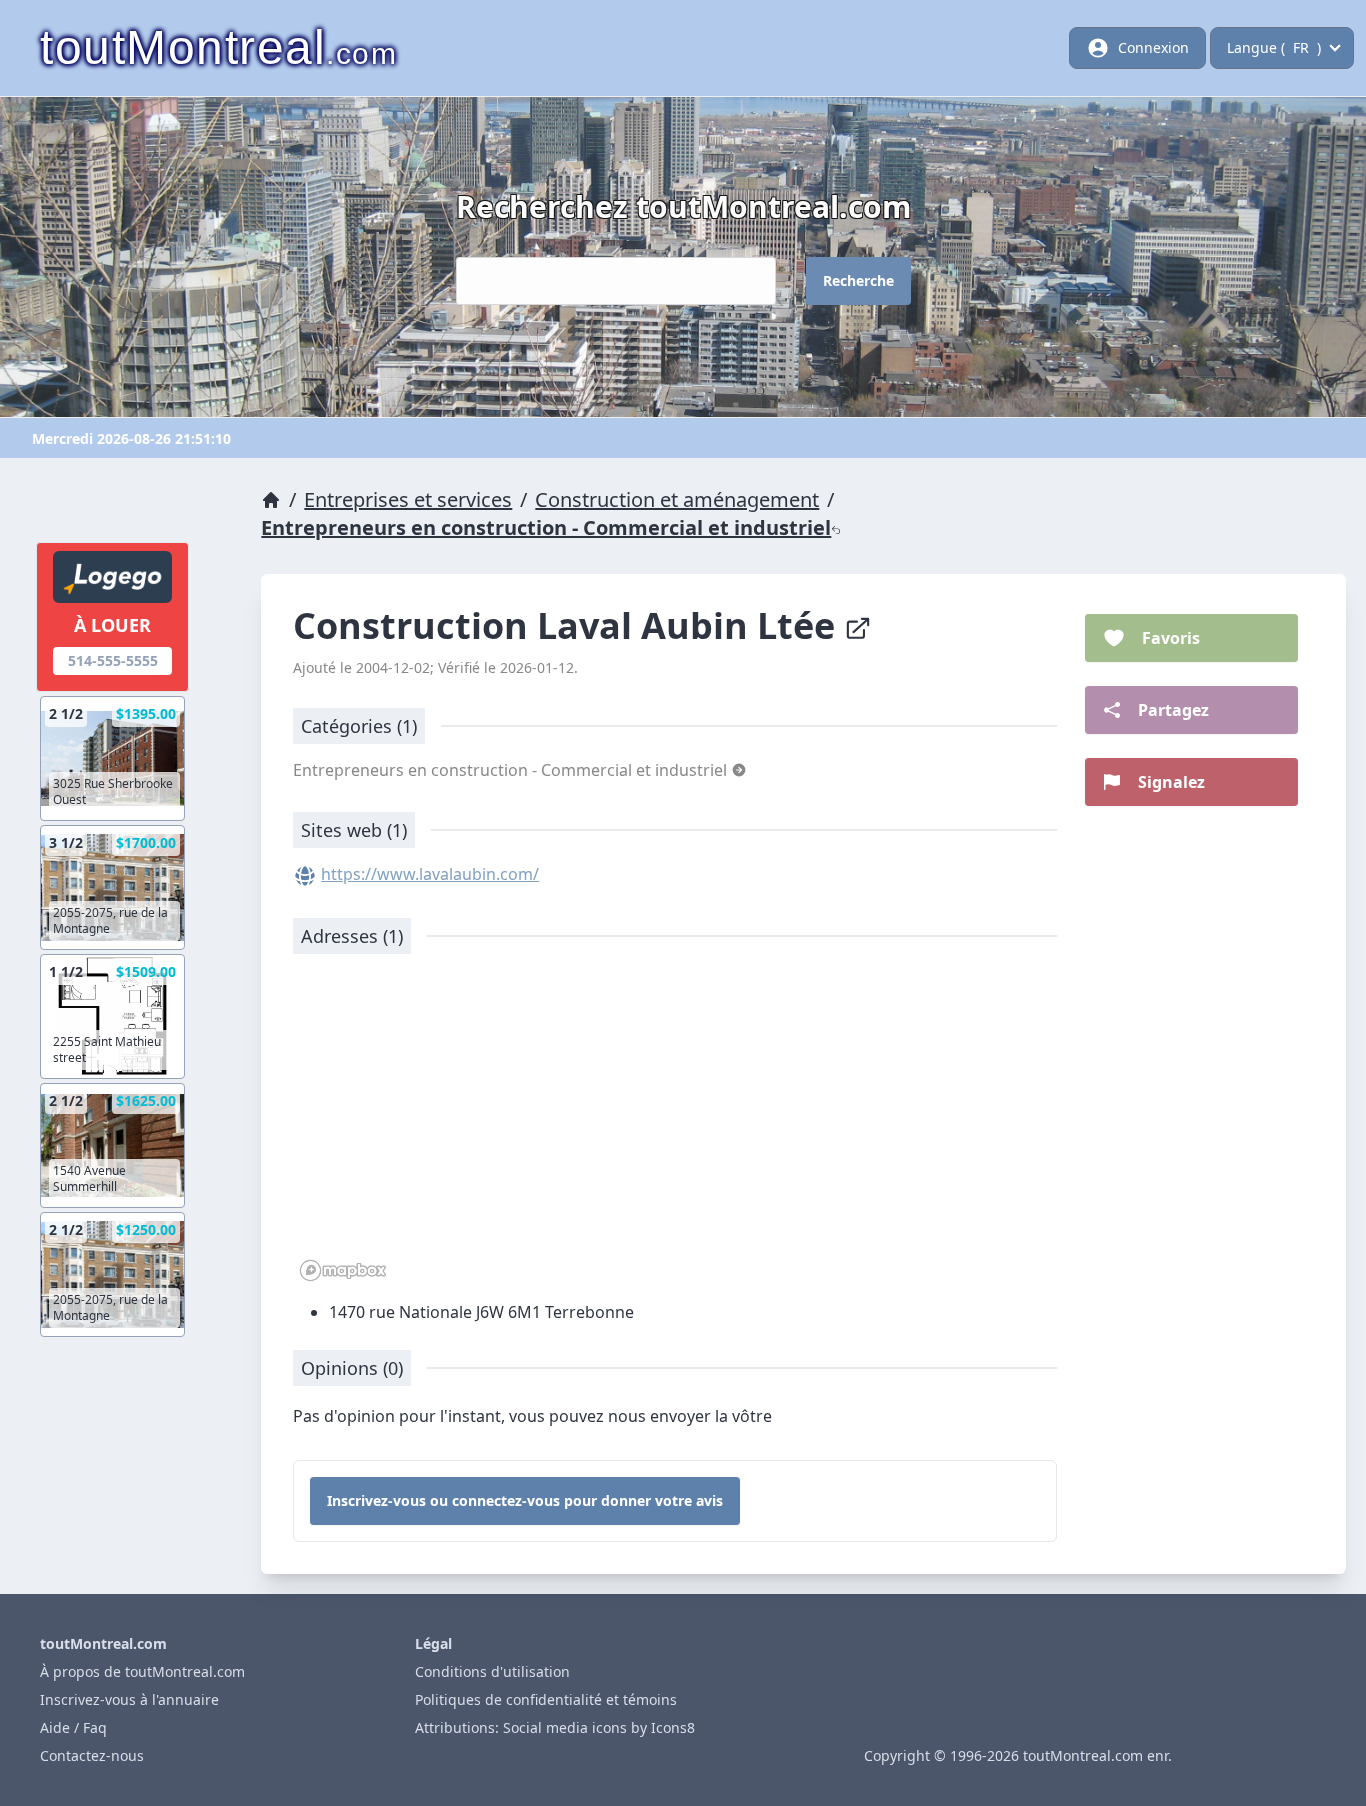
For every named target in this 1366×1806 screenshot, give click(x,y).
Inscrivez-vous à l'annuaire (129, 1699)
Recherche (858, 280)
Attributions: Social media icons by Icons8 (555, 1727)
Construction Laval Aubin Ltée (568, 625)
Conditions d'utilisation (492, 1671)
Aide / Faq (73, 1727)
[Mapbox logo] (343, 1270)
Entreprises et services (408, 499)
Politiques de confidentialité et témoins (546, 1699)
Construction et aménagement (677, 499)
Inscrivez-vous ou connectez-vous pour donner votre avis (525, 1500)
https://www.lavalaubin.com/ (430, 874)
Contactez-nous (92, 1755)
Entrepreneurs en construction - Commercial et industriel (546, 527)
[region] (675, 1128)
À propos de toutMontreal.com (142, 1671)
